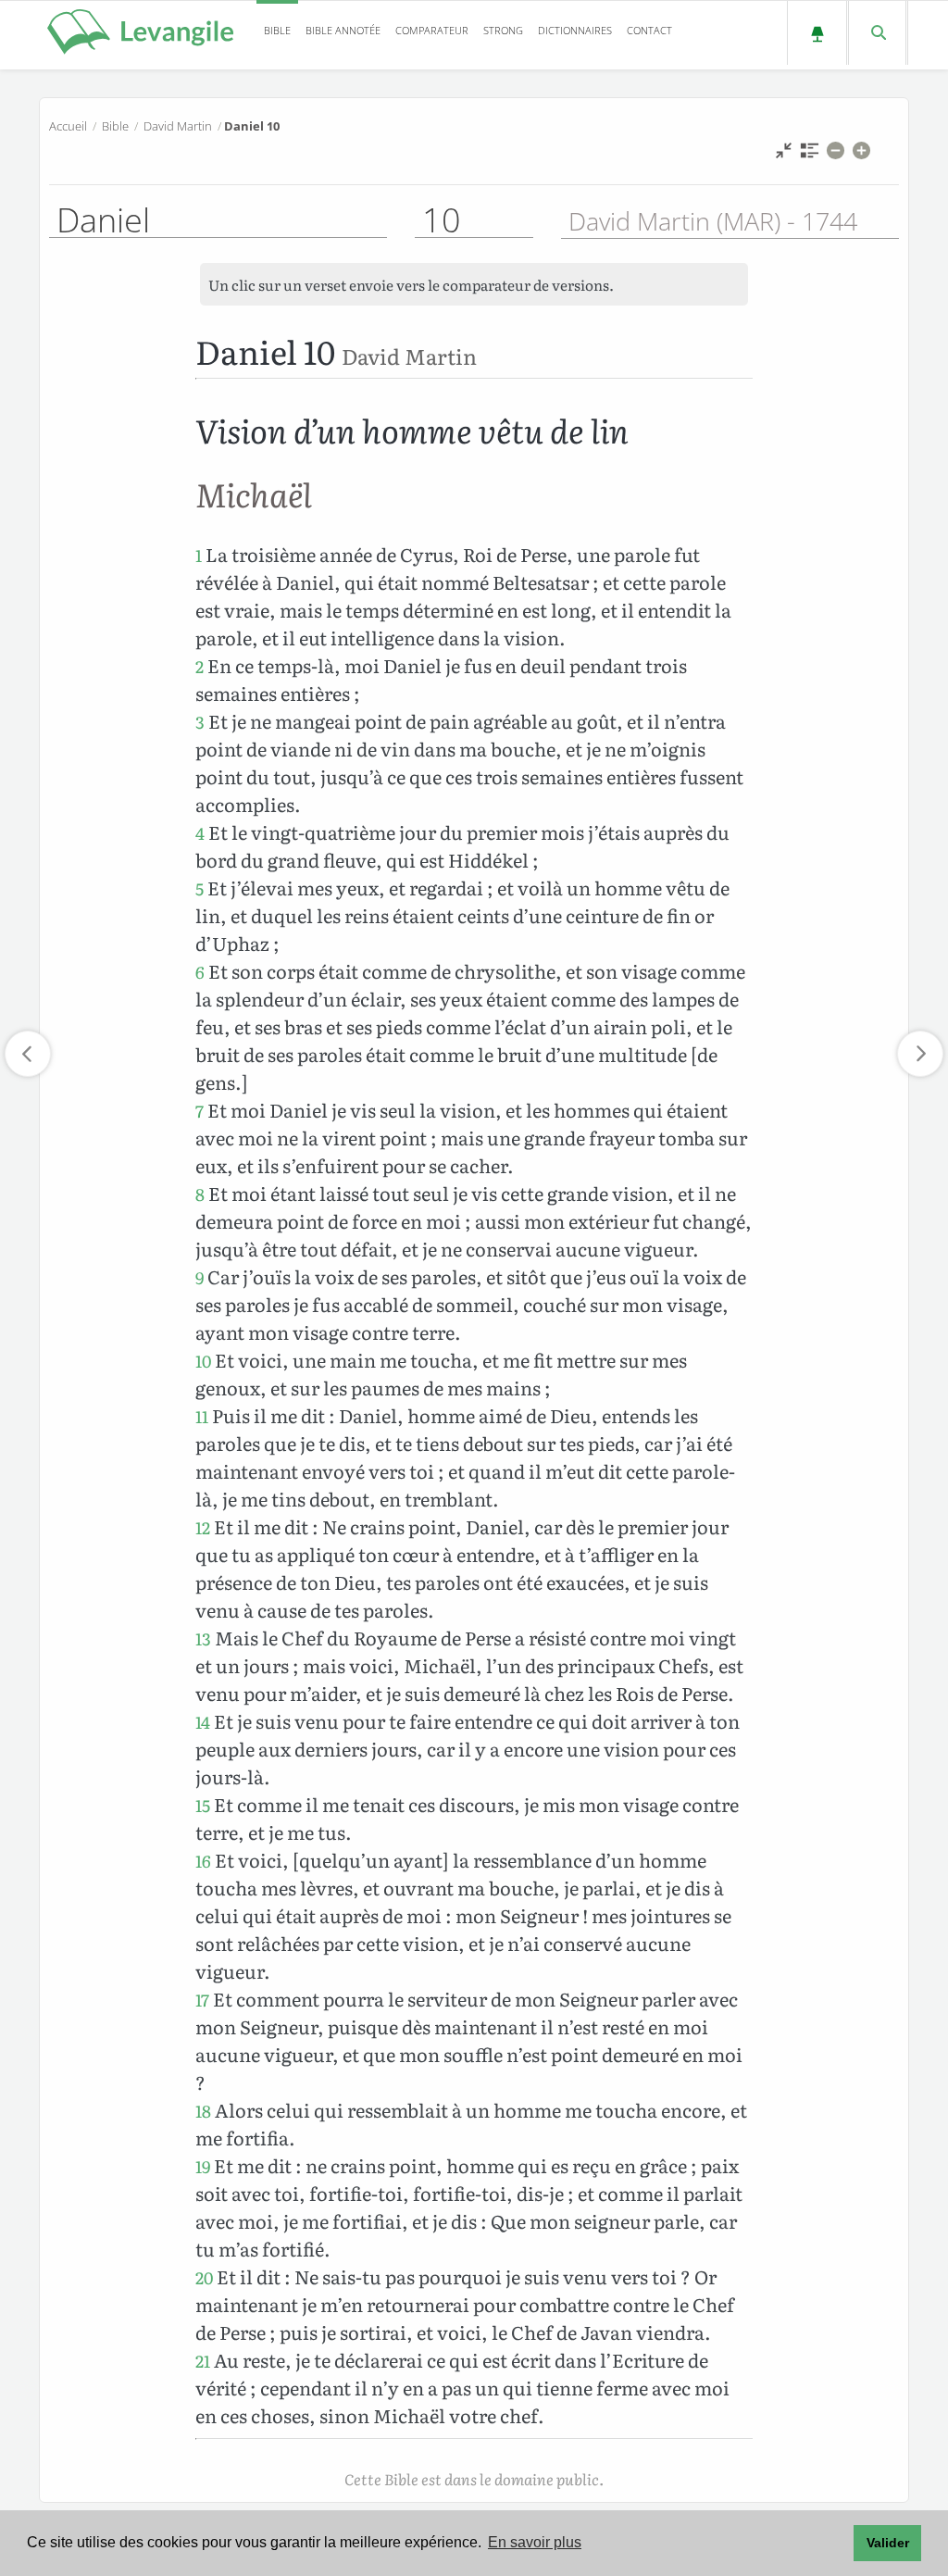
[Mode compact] (784, 155)
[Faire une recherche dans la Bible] (877, 33)
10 (203, 1361)
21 (203, 2361)
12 (203, 1527)
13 (203, 1638)
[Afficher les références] (810, 155)
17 (202, 2000)
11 (202, 1416)
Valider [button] (888, 2543)
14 (203, 1722)
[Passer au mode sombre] (817, 33)
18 (203, 2111)
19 (203, 2166)
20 (204, 2277)
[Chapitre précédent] (28, 1054)
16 (203, 1861)
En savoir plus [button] (535, 2542)
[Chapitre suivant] (920, 1054)
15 (203, 1805)
